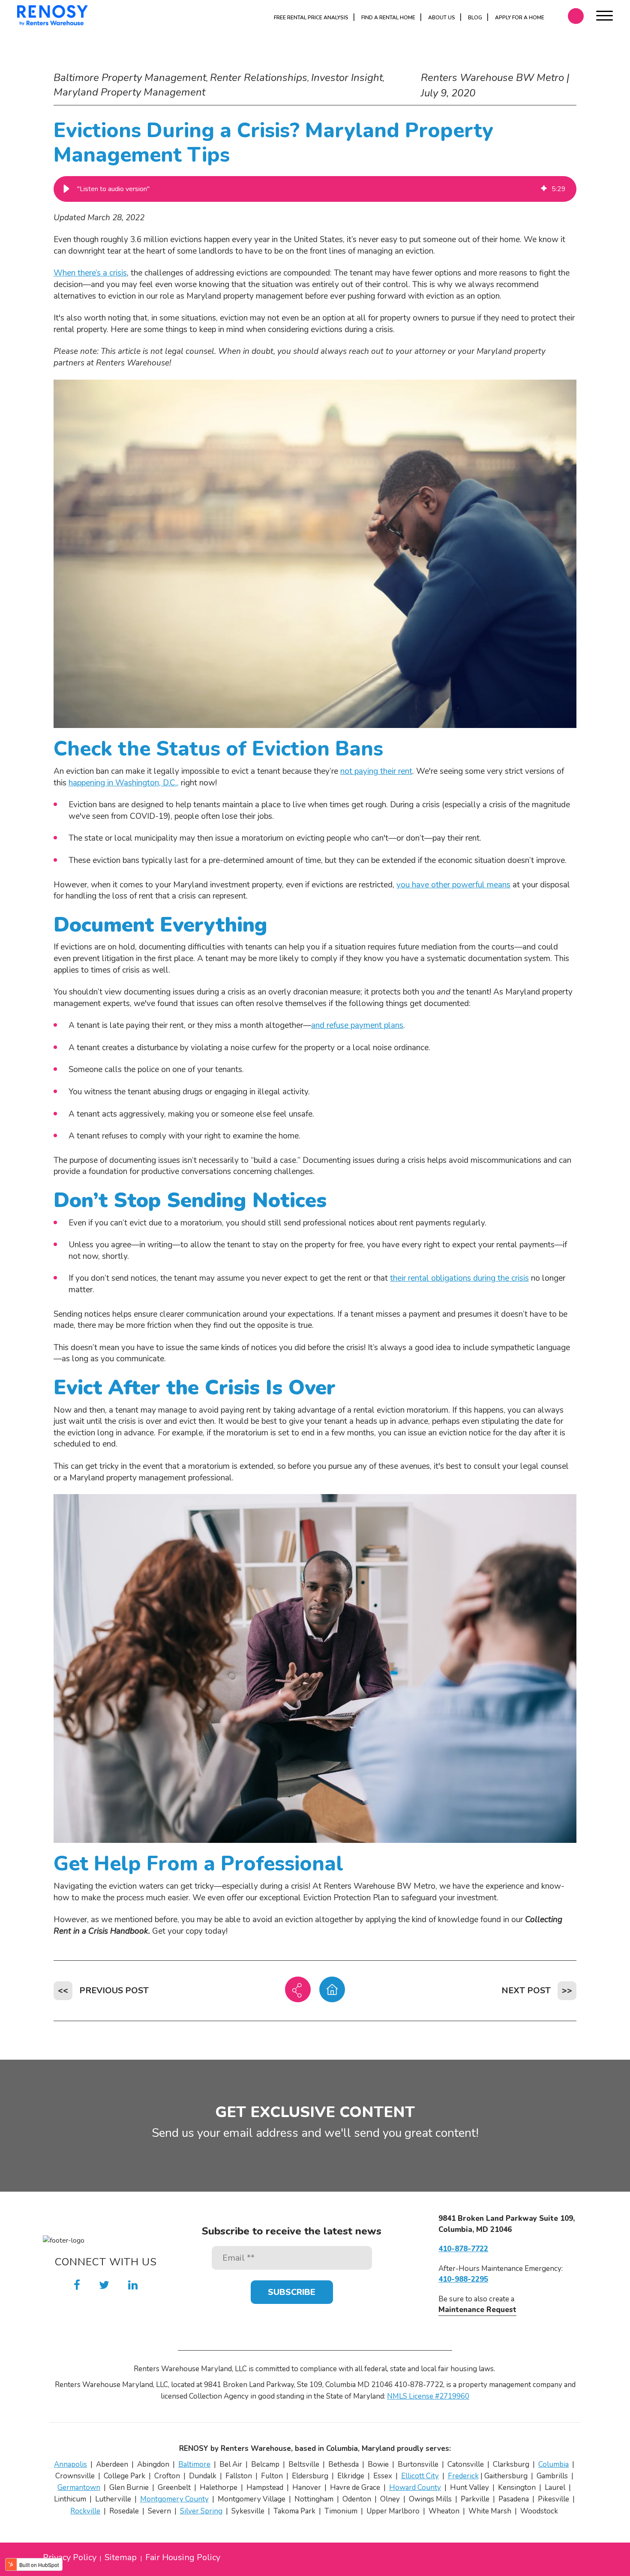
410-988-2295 (463, 2279)
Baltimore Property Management (130, 78)
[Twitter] (104, 2285)
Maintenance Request (477, 2310)
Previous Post (114, 1990)
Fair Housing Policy (183, 2558)
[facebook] (77, 2285)
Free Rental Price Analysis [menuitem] (311, 18)
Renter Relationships (259, 78)
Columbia (553, 2464)
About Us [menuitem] (442, 18)
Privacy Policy (70, 2558)
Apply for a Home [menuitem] (520, 18)
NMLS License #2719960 (428, 2396)
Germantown (79, 2488)
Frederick (463, 2476)
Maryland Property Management (129, 92)
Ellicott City (420, 2476)
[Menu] (604, 17)
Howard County (415, 2488)
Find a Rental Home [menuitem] (388, 18)
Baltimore (194, 2464)
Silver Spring (201, 2511)
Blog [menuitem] (475, 18)
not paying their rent (376, 771)
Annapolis (70, 2464)
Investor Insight (347, 78)
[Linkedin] (133, 2285)
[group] (315, 189)
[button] (66, 189)
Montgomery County (174, 2499)
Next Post (526, 1990)
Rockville (85, 2511)
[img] (544, 189)
